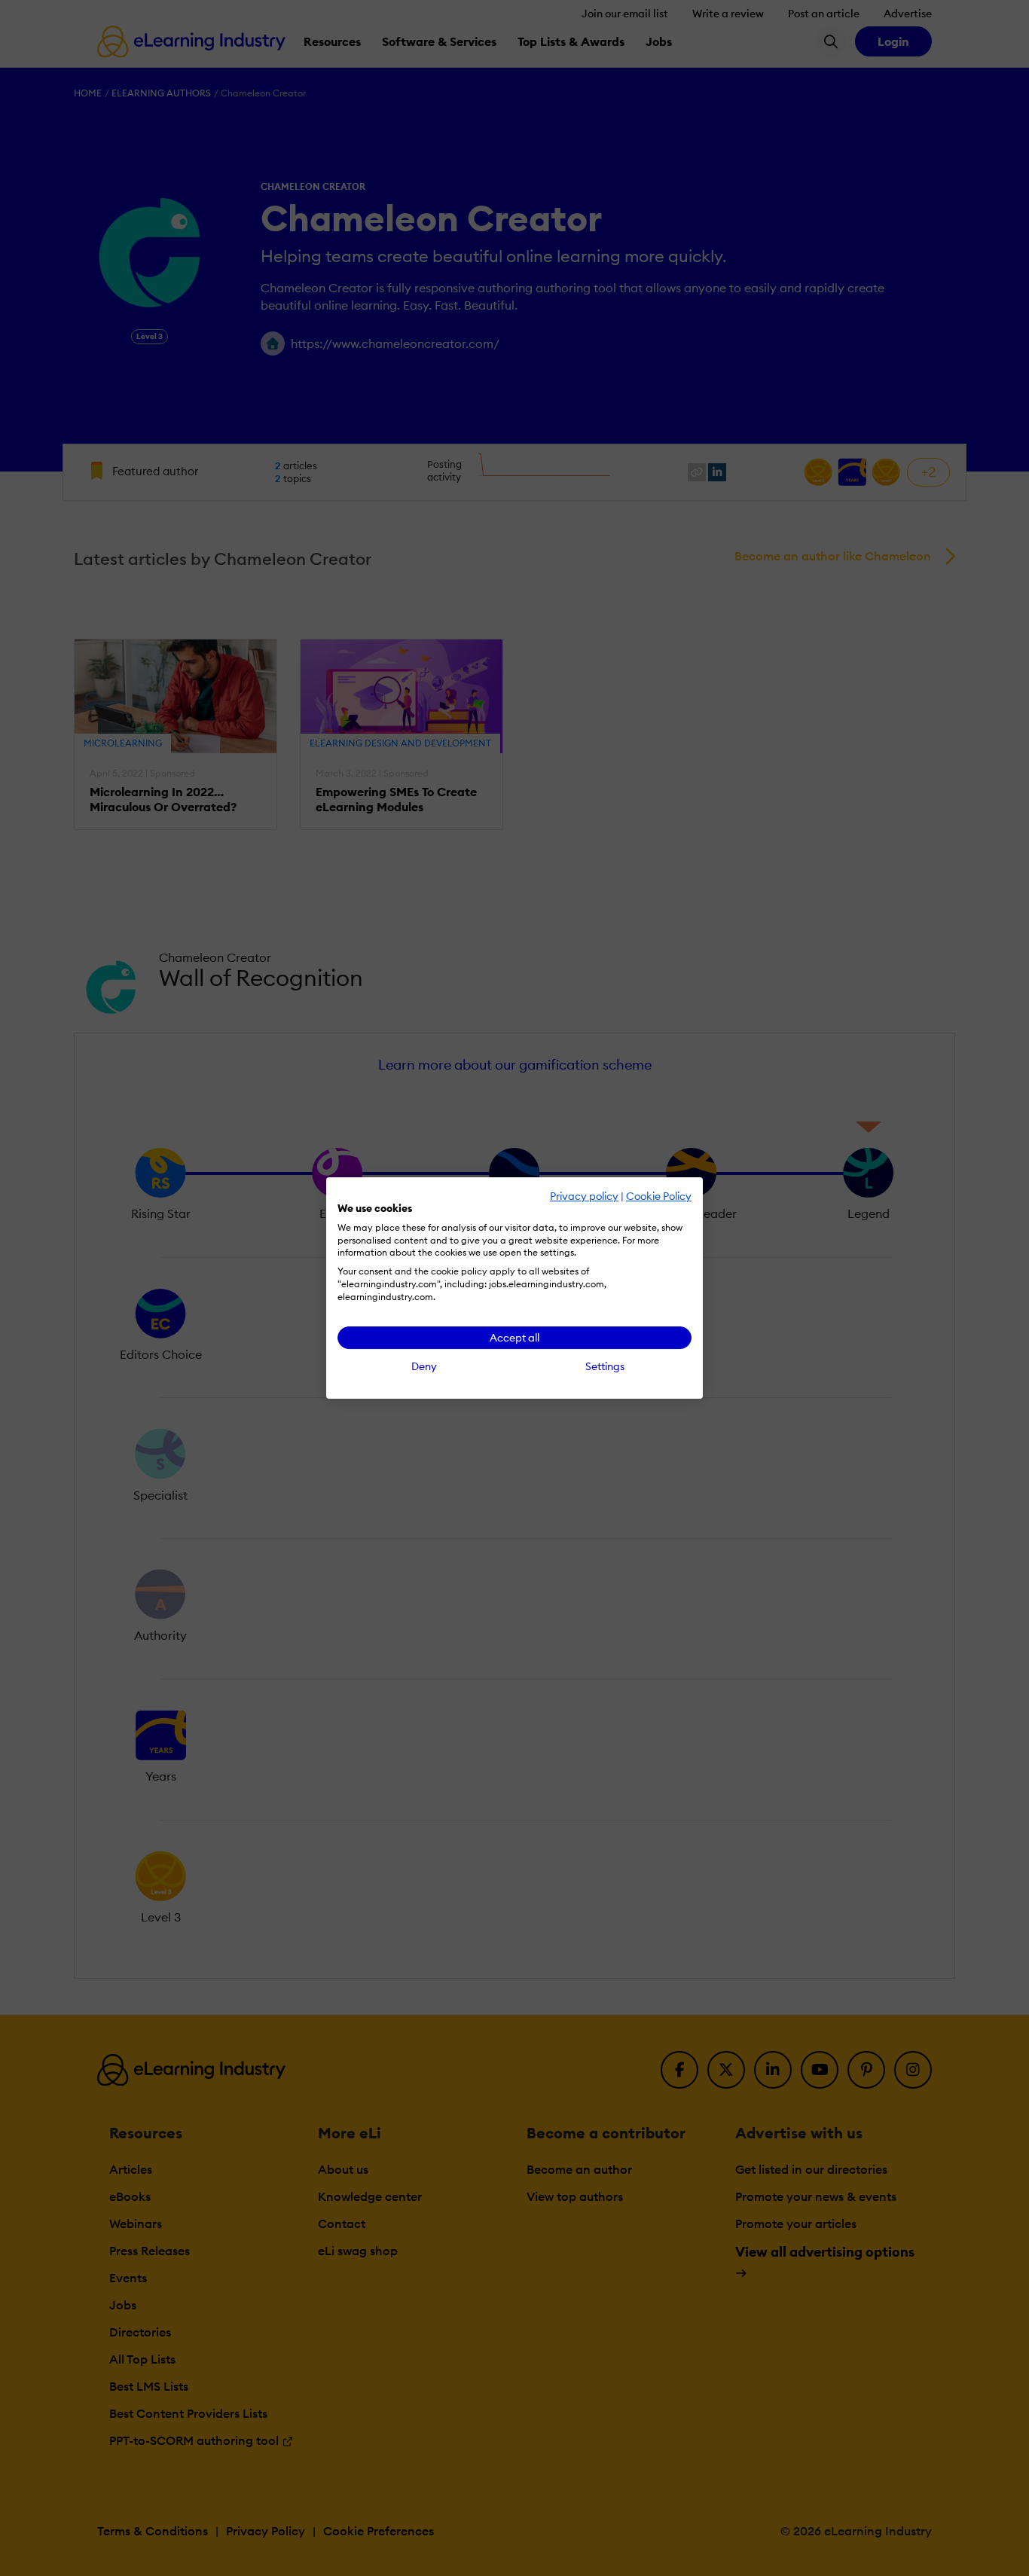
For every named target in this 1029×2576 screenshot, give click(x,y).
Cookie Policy (659, 1196)
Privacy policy (584, 1196)
